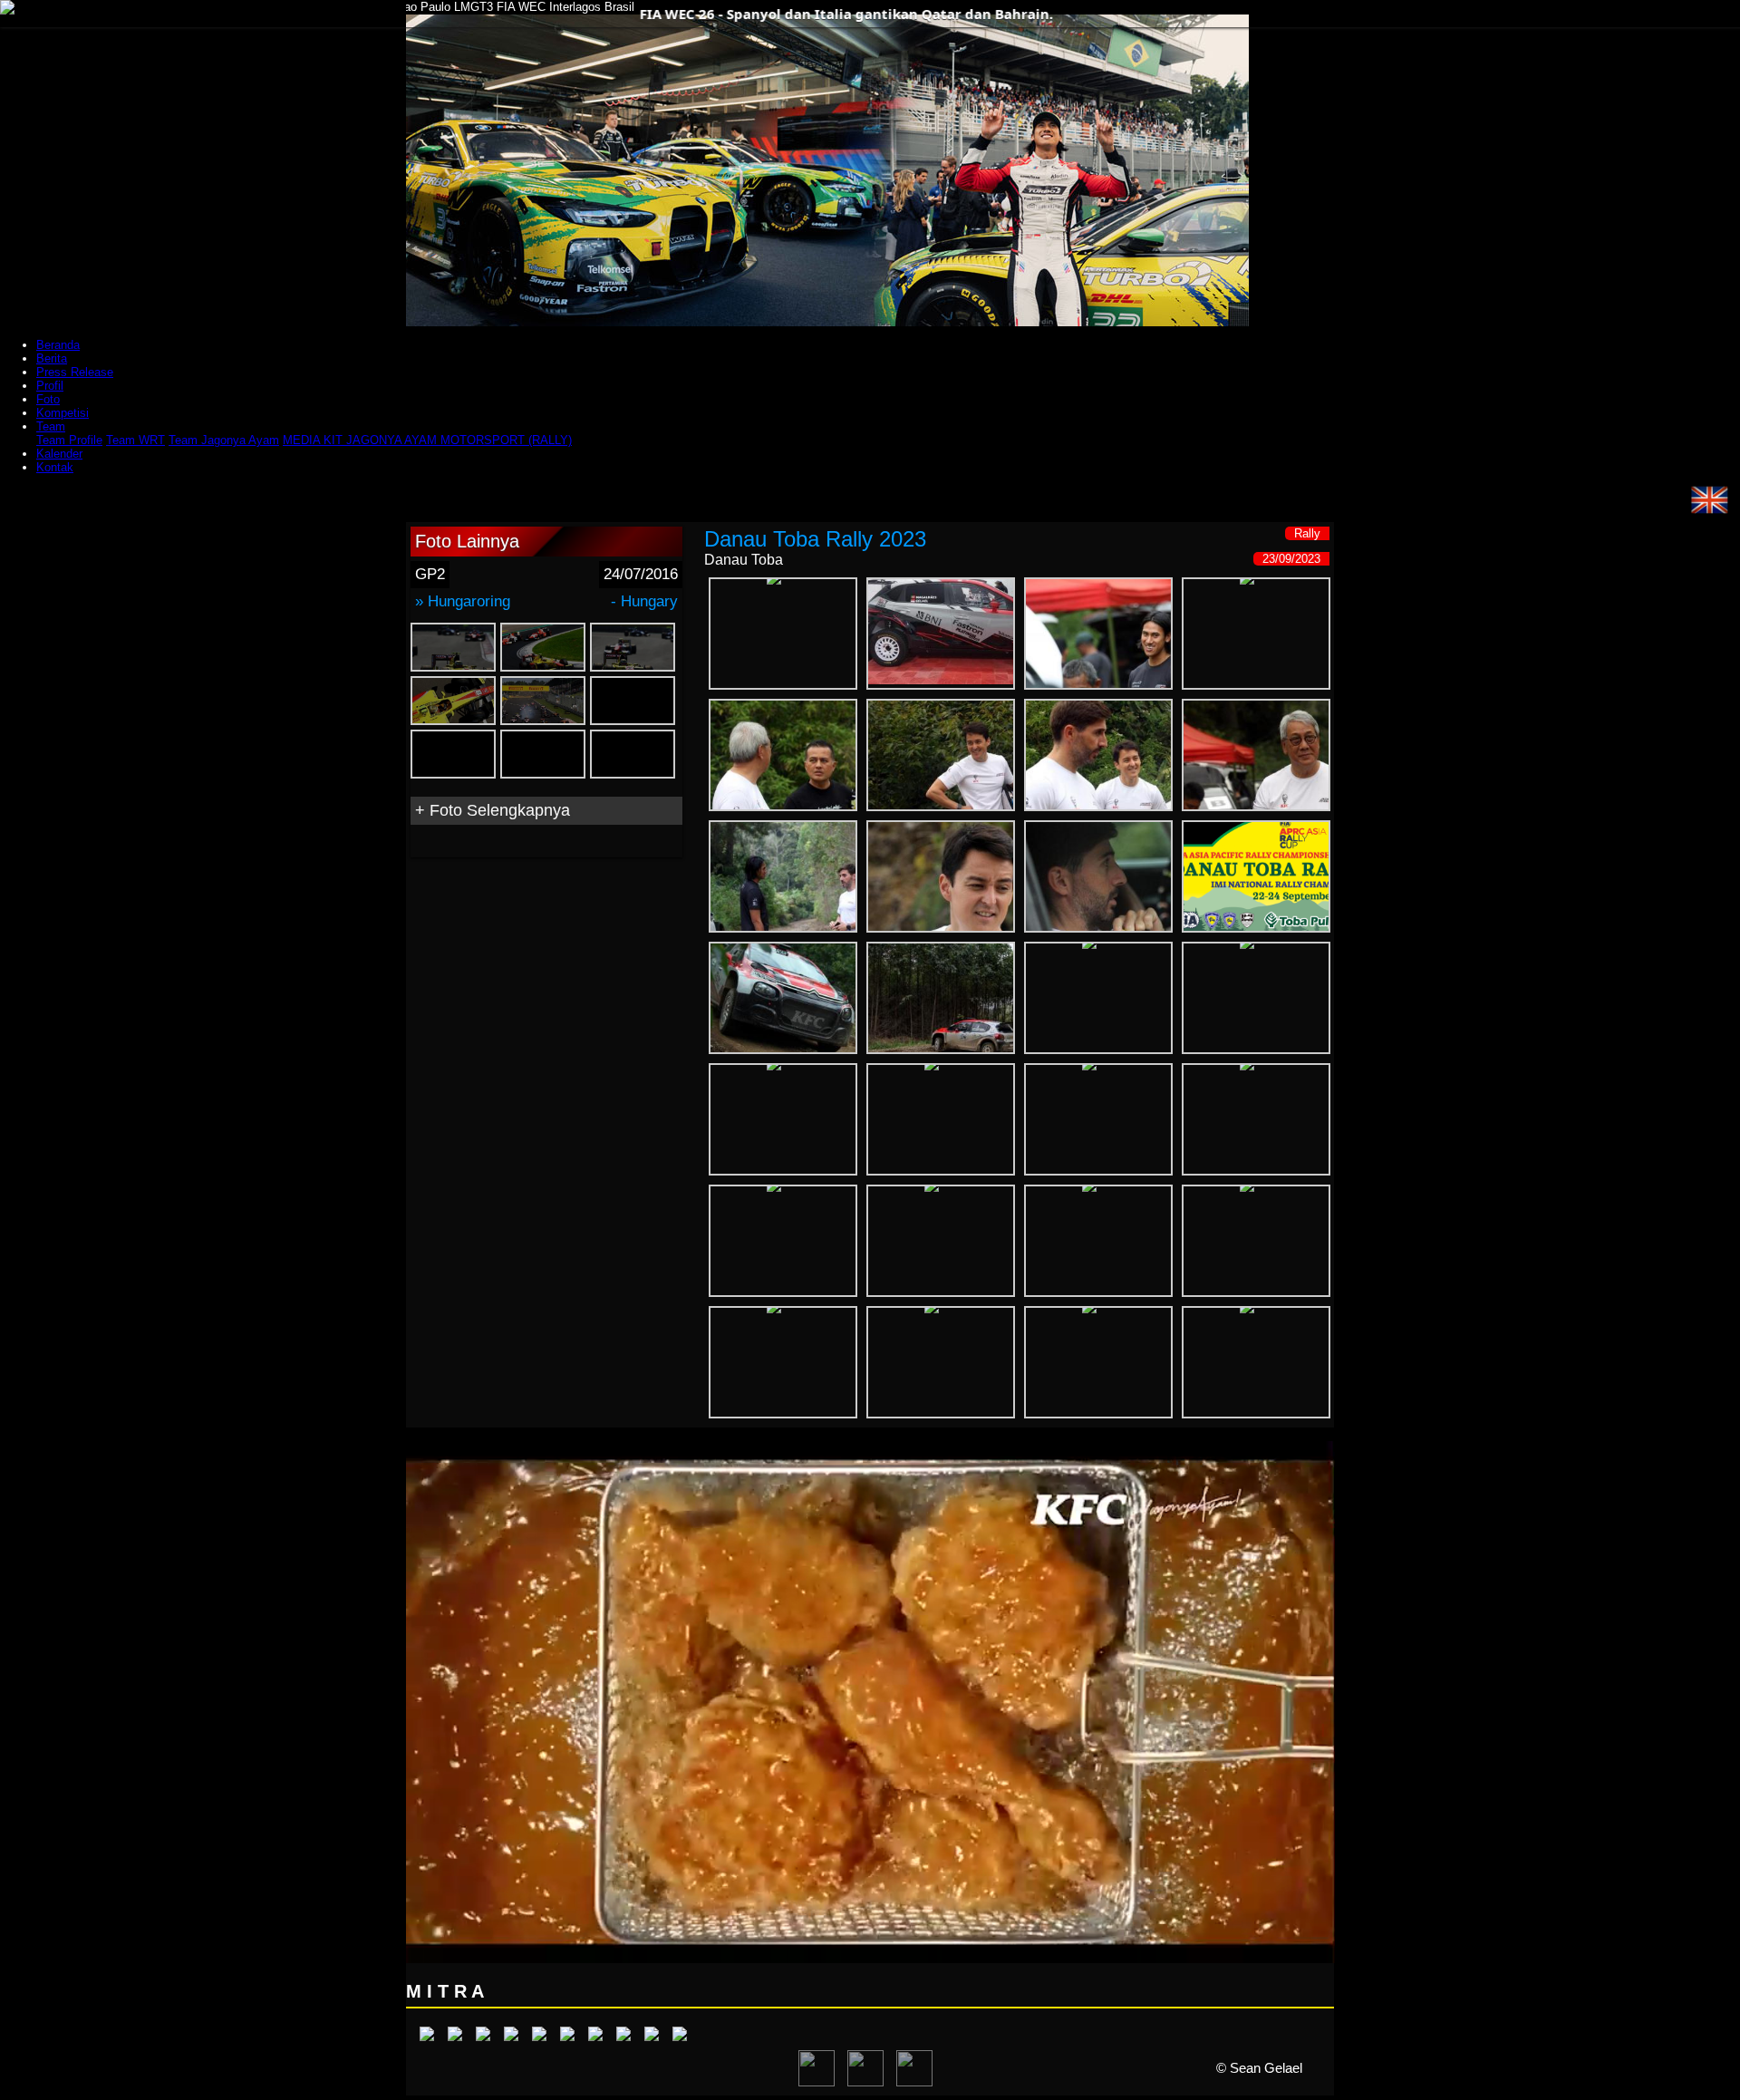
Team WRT (135, 440)
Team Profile (69, 440)
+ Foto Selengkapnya (493, 810)
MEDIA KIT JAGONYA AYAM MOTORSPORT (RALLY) (427, 440)
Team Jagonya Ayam (224, 440)
